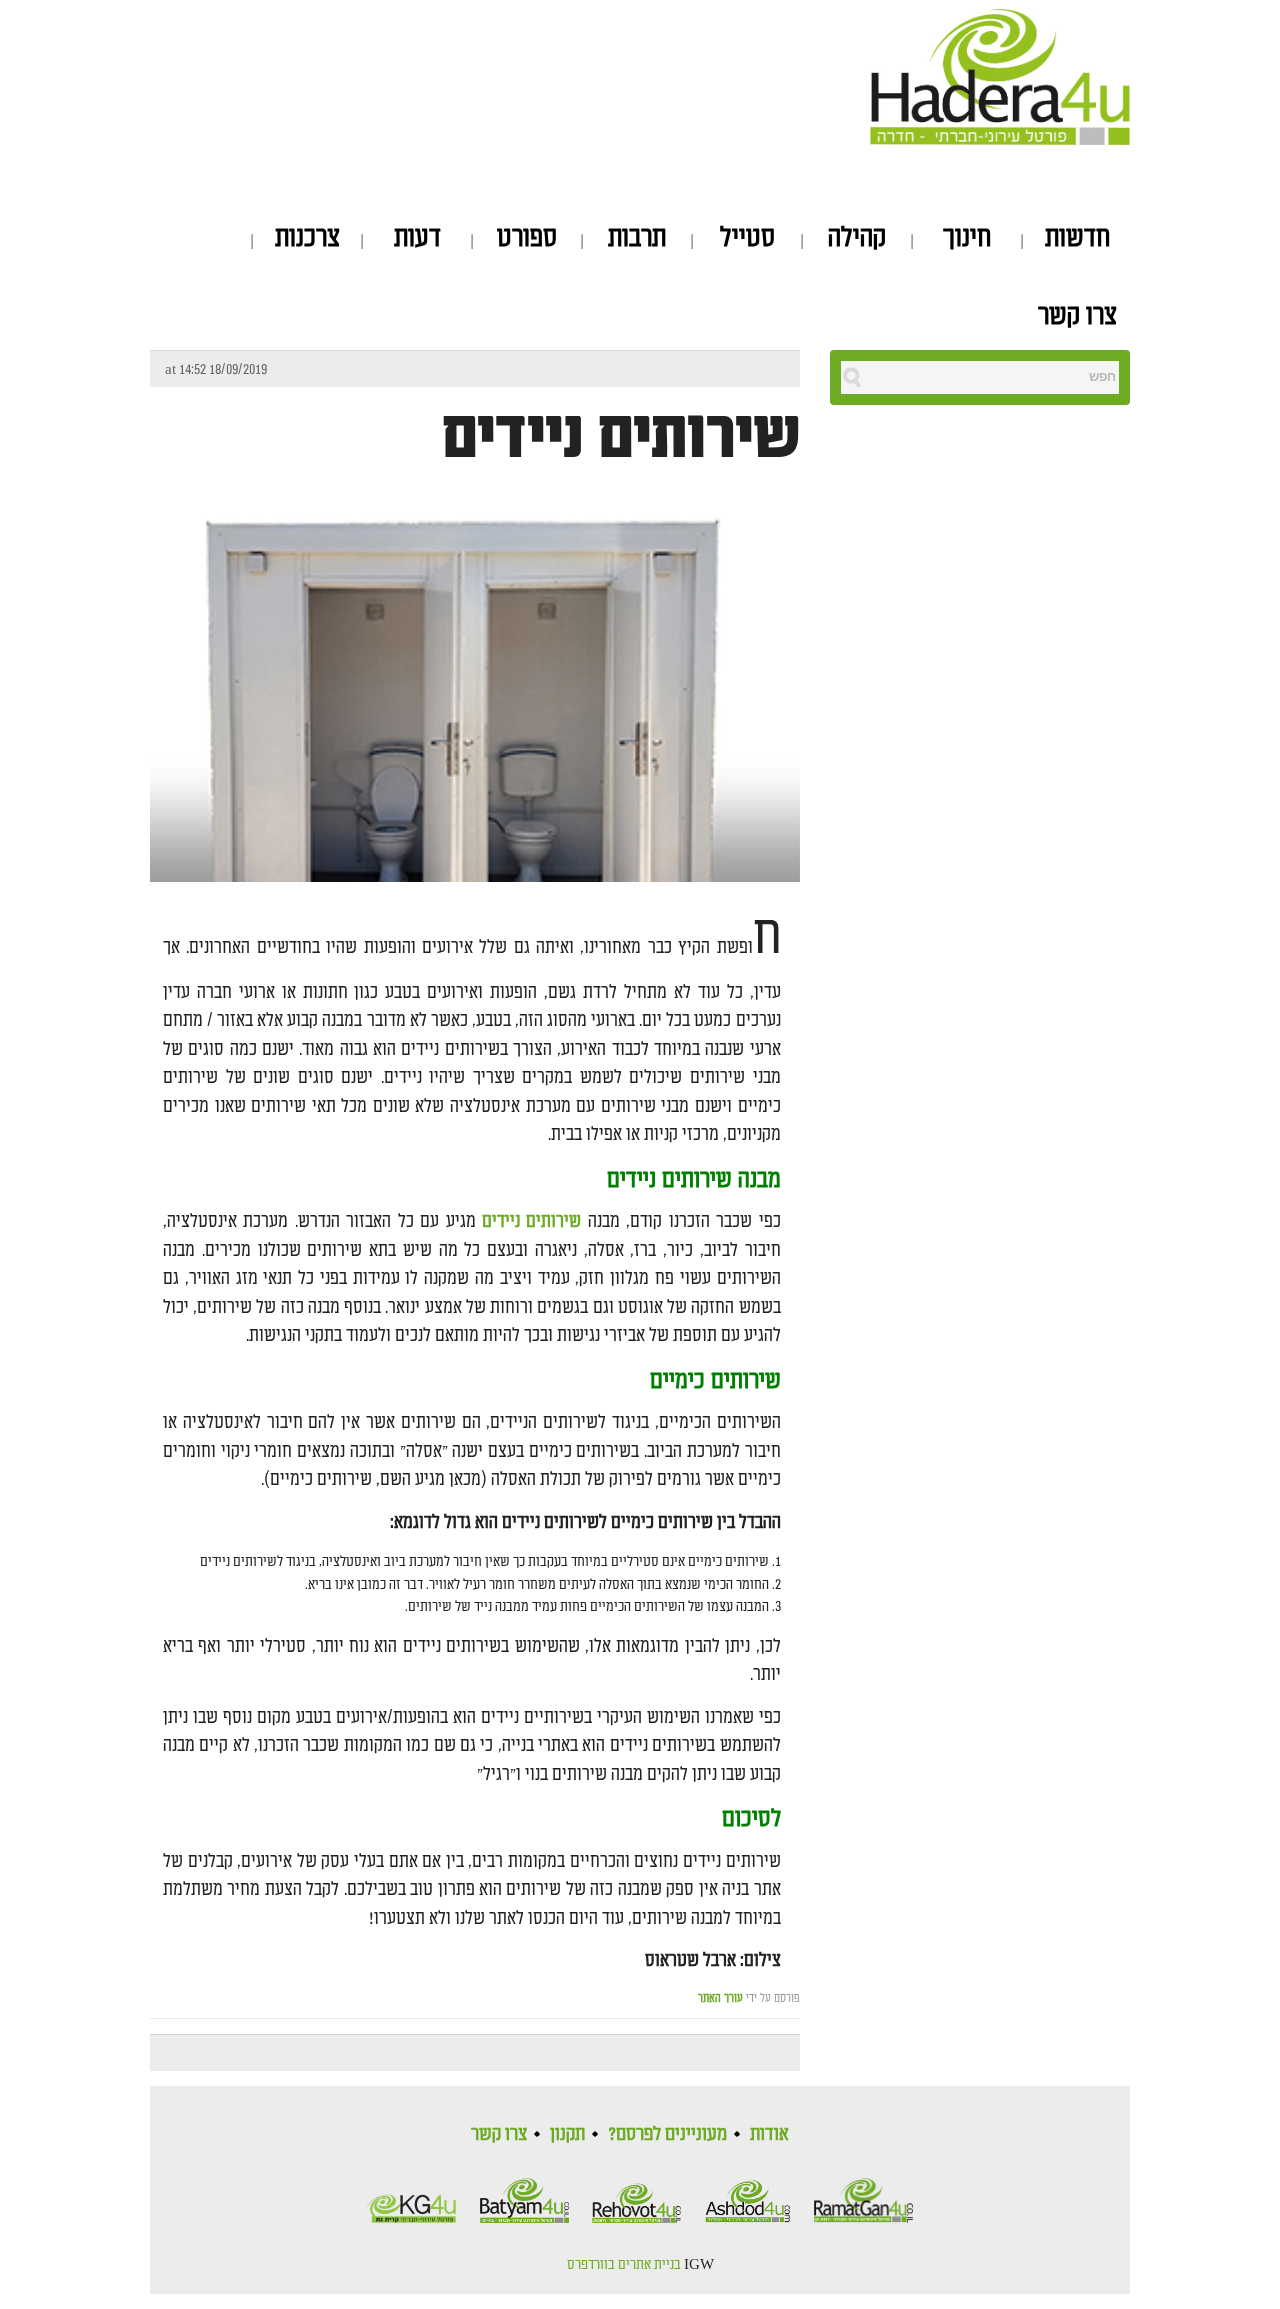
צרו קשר (1077, 316)
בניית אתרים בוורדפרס (624, 2265)
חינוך (967, 238)
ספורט (527, 238)
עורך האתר (720, 1998)
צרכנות (307, 238)
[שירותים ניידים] (475, 737)
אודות (769, 2134)
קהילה (857, 238)
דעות (417, 238)
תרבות (637, 238)
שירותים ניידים (621, 437)
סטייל (747, 238)
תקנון (567, 2134)
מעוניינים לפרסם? (667, 2134)
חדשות (1077, 238)
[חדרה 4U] (1000, 73)
